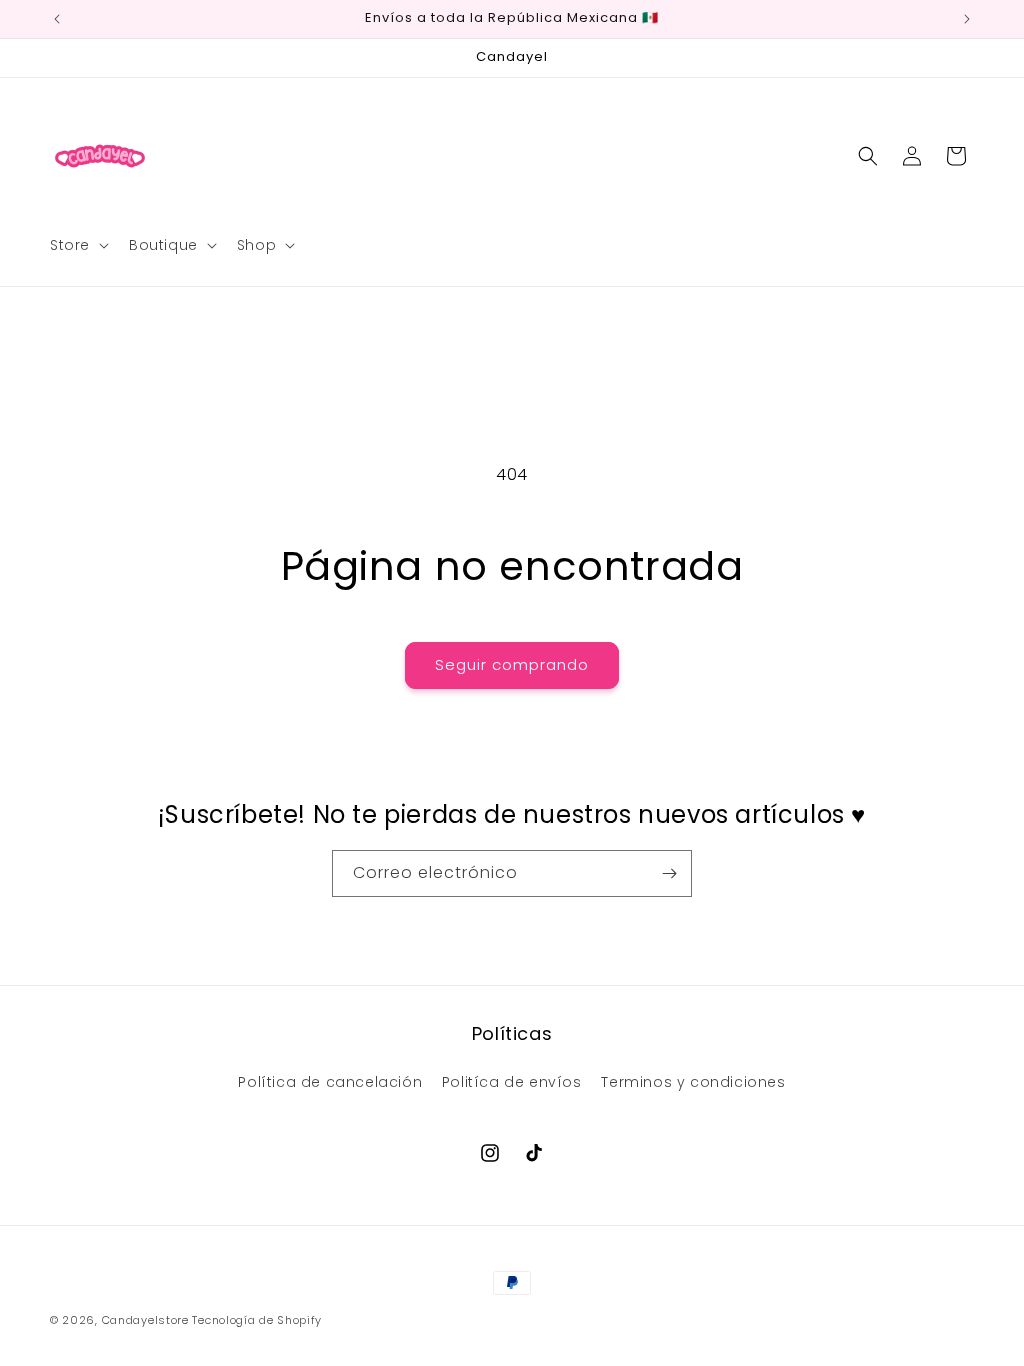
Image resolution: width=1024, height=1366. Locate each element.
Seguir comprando (512, 664)
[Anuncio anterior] (57, 19)
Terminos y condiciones (693, 1082)
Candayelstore (145, 1320)
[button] (77, 245)
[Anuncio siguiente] (967, 19)
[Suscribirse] (669, 873)
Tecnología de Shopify (257, 1320)
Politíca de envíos (512, 1082)
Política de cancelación (330, 1082)
